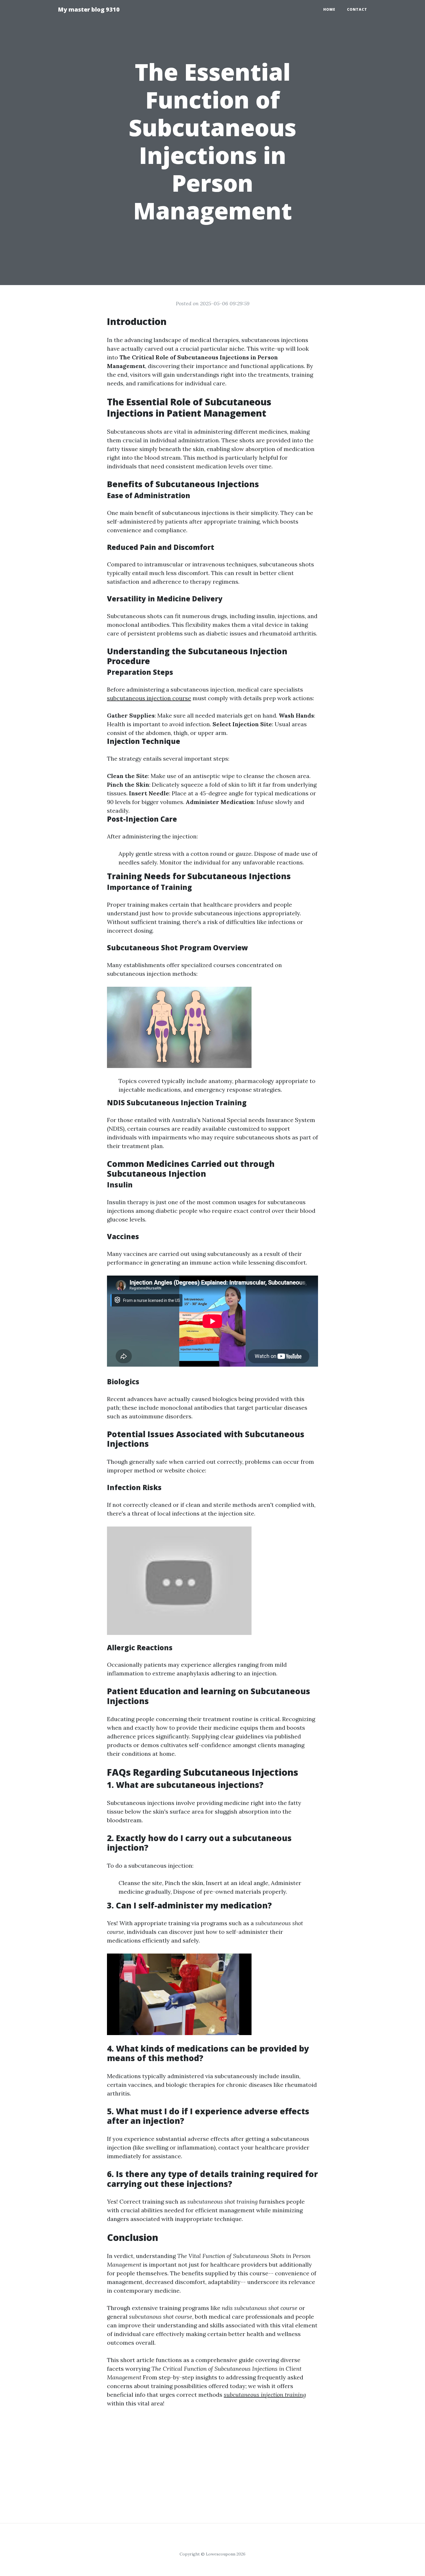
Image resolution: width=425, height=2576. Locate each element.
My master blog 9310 (89, 9)
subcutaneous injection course (149, 698)
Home (329, 9)
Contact (357, 9)
